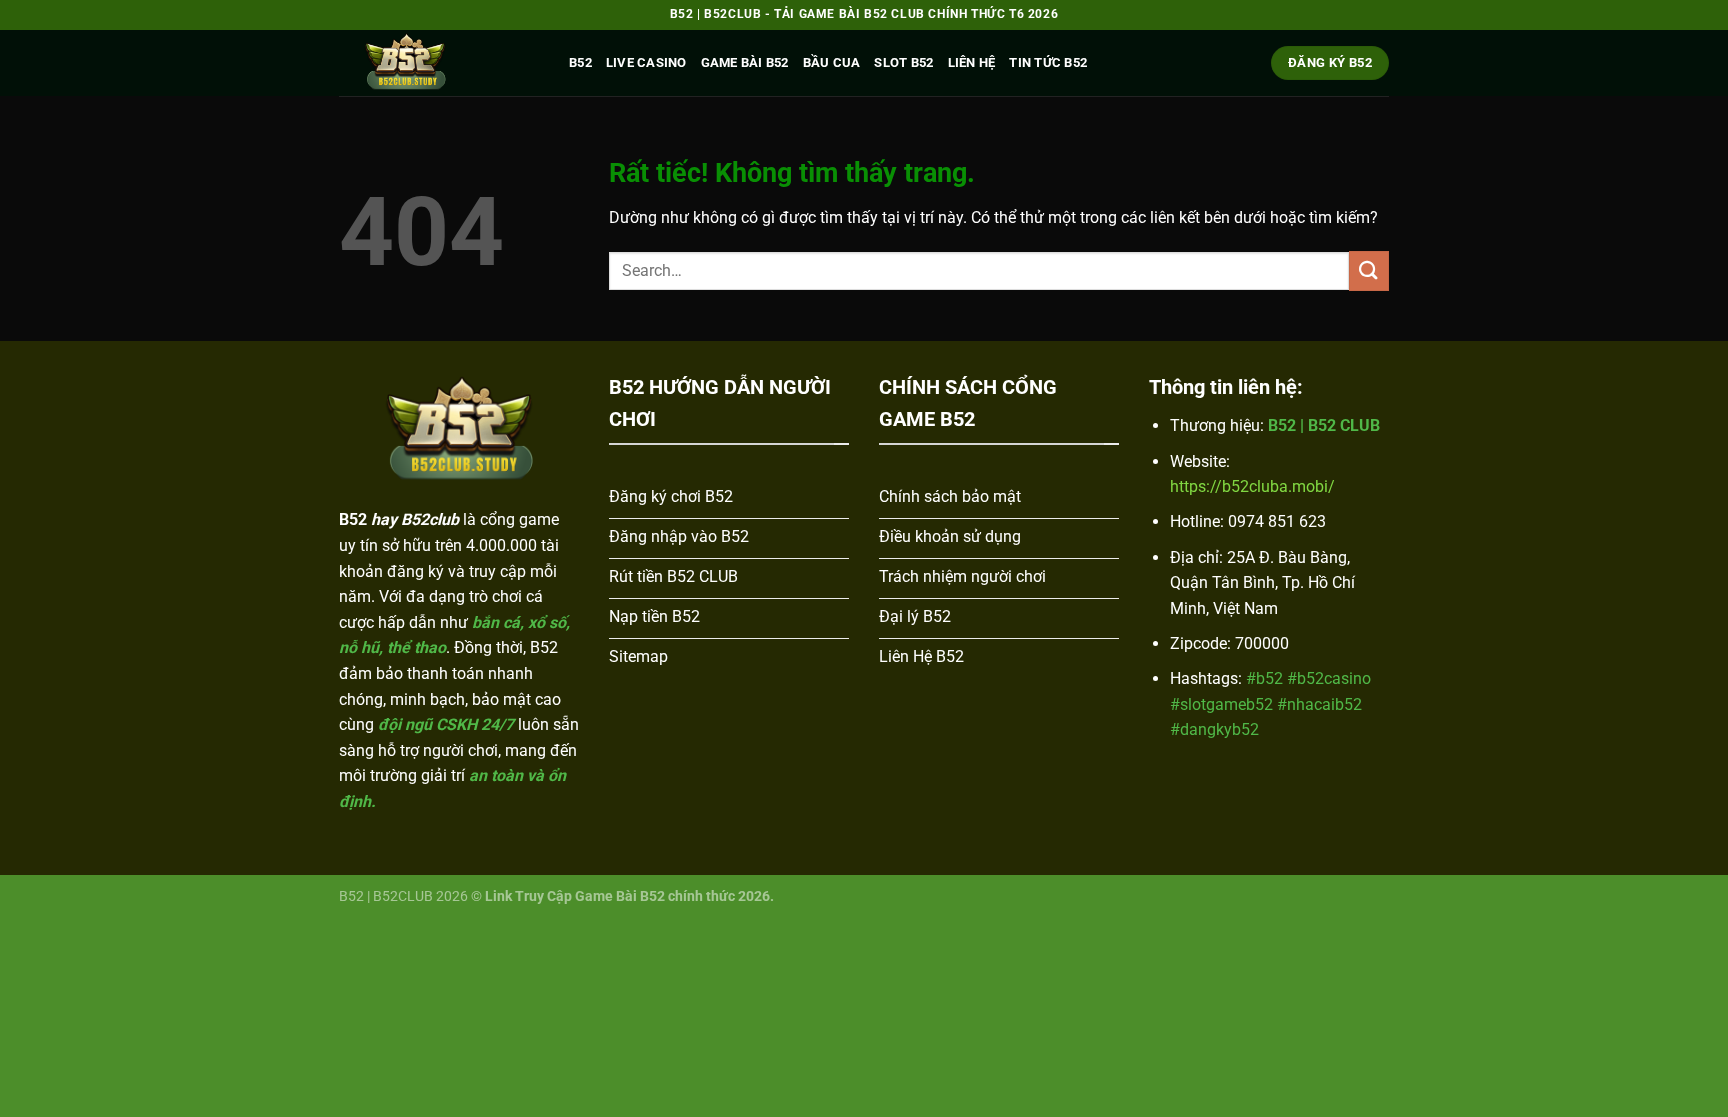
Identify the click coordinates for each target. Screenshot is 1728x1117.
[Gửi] (1369, 270)
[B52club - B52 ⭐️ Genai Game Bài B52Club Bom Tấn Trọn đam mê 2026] (439, 63)
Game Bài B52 (745, 62)
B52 (580, 62)
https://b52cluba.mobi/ (1252, 486)
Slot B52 (903, 62)
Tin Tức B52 (1048, 62)
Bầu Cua (832, 62)
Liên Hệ (972, 62)
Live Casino (646, 62)
